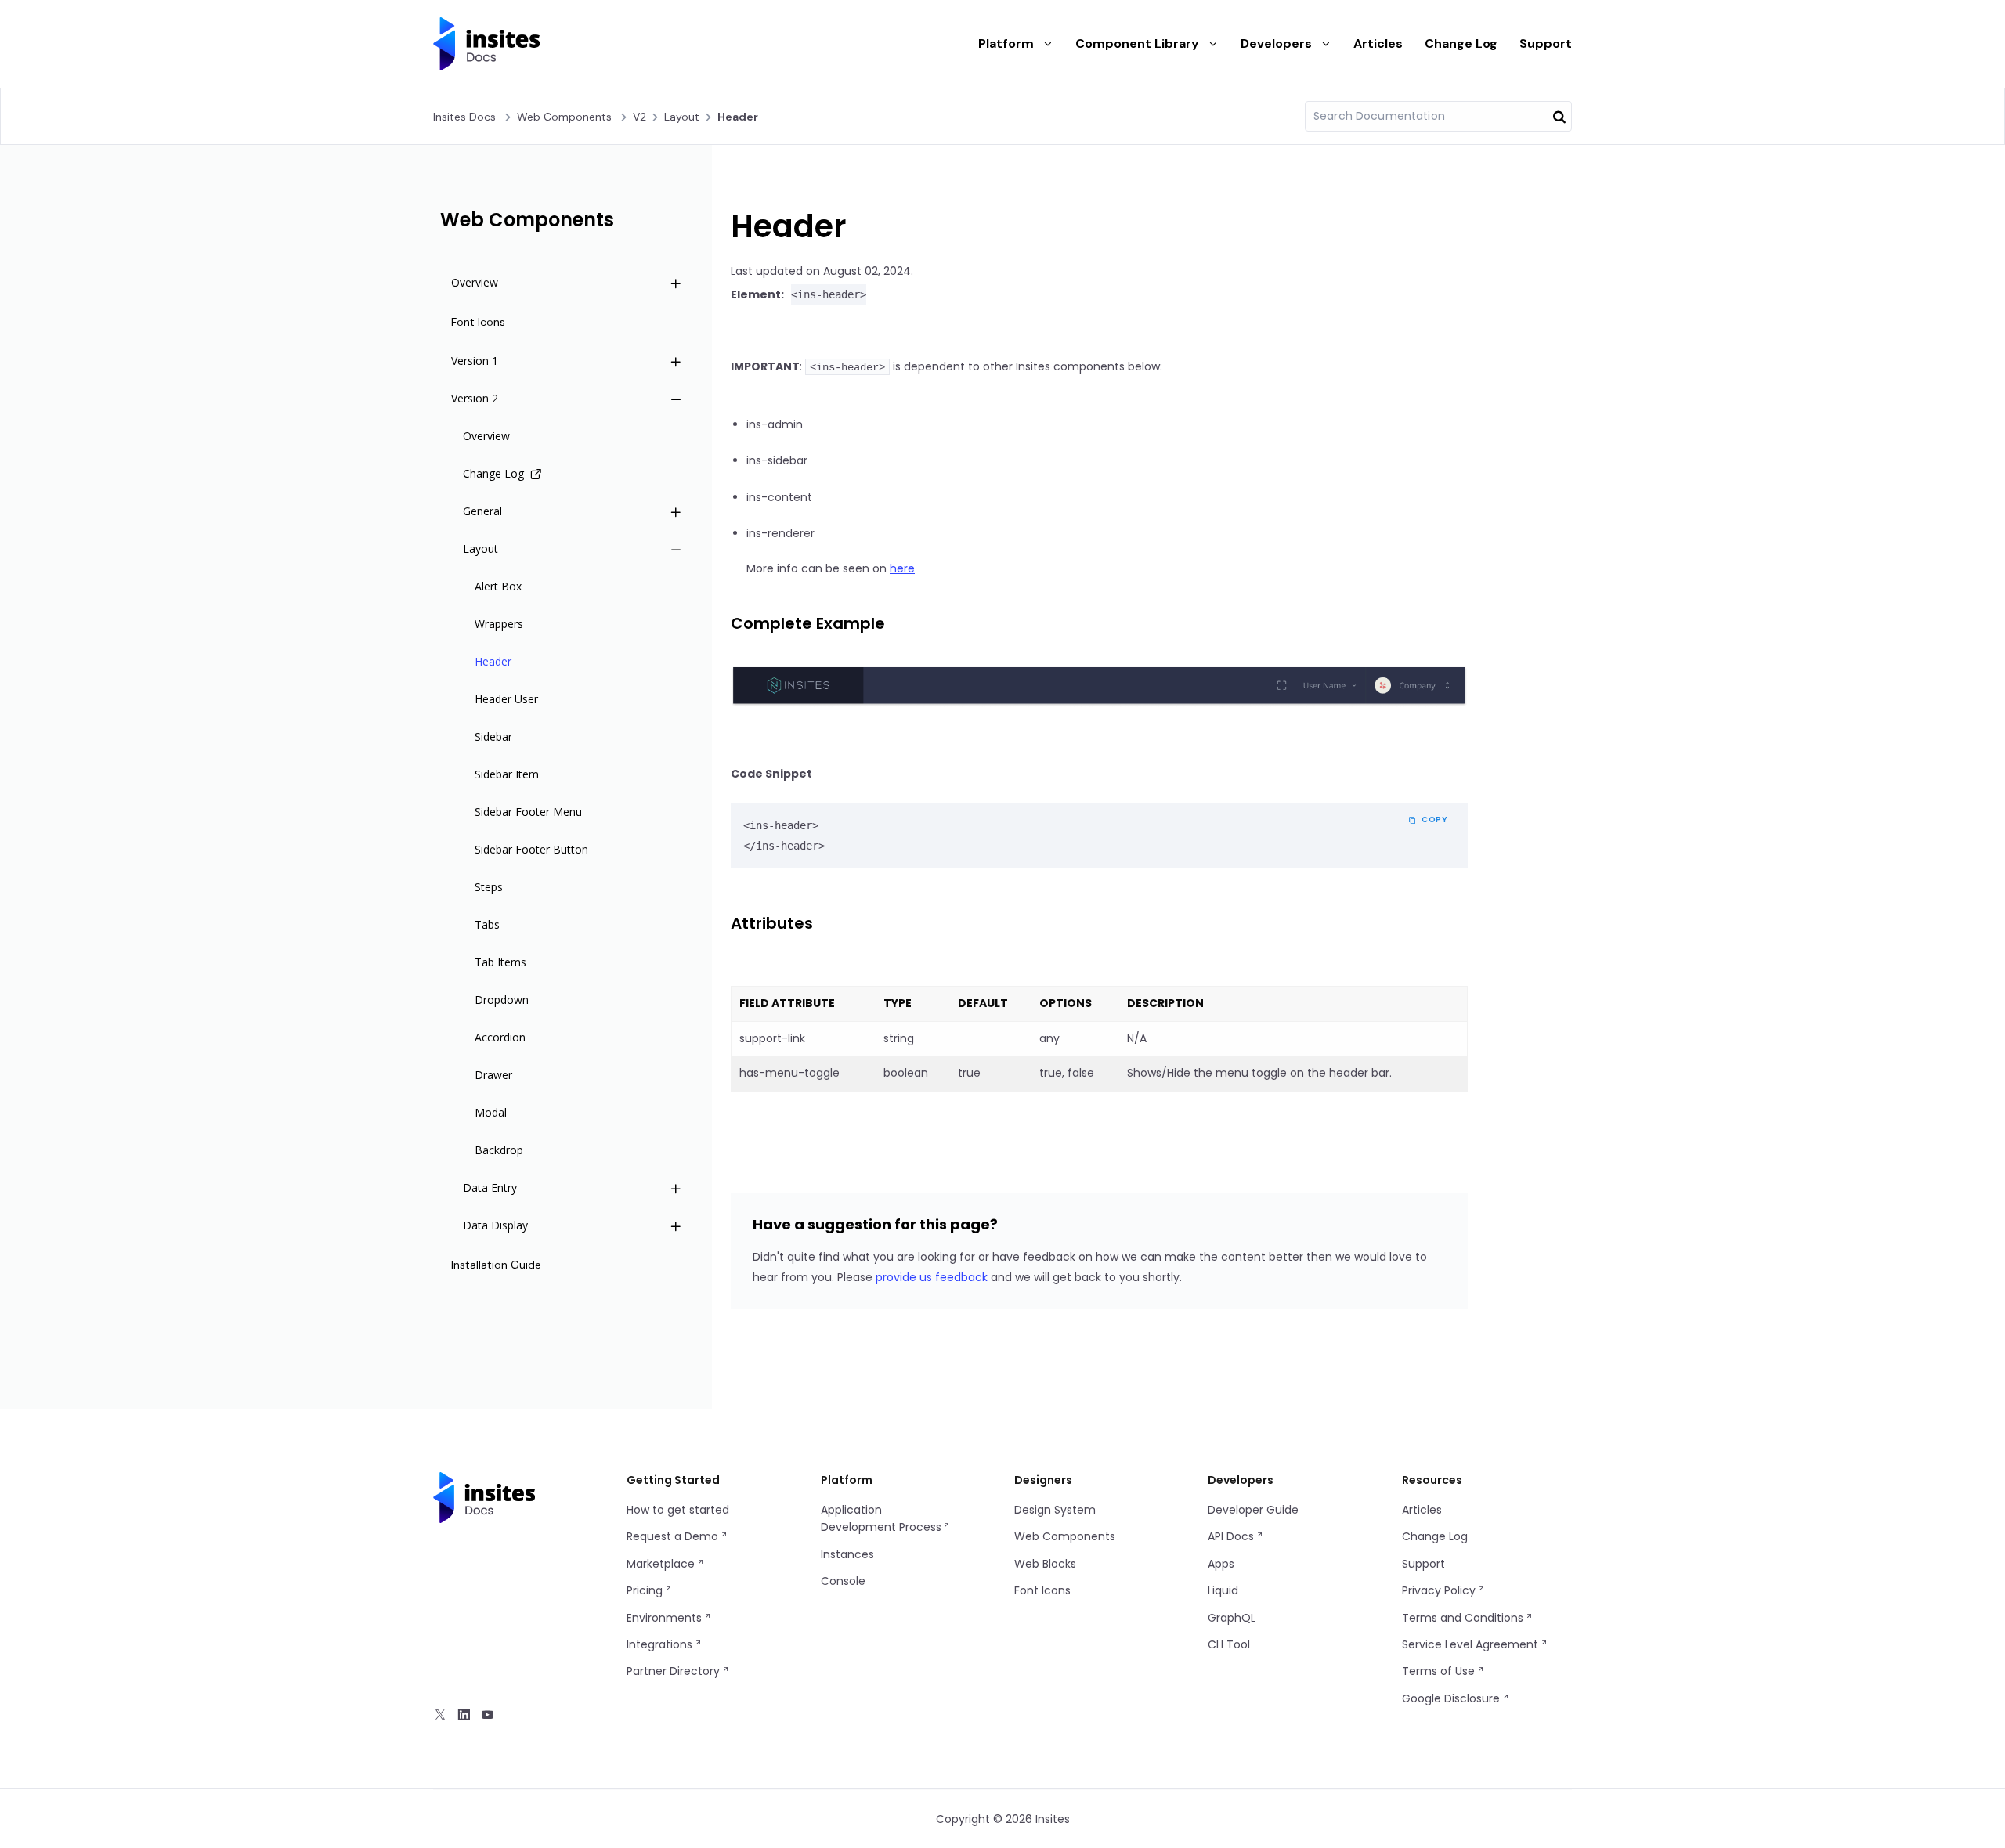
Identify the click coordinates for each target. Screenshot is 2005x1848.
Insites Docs (464, 117)
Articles (1378, 43)
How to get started (678, 1510)
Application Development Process (881, 1518)
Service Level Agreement (1472, 1644)
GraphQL (1232, 1618)
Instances (847, 1554)
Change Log (1461, 43)
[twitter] (440, 1716)
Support (1546, 43)
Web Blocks (1045, 1564)
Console (843, 1581)
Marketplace (662, 1564)
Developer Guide (1253, 1510)
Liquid (1223, 1590)
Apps (1221, 1564)
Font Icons (1042, 1590)
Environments (666, 1618)
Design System (1055, 1510)
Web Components (564, 117)
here (902, 568)
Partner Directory (675, 1671)
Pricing (646, 1590)
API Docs (1232, 1536)
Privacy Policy (1440, 1590)
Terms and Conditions (1464, 1618)
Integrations (661, 1644)
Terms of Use (1440, 1671)
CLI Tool (1229, 1644)
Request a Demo (674, 1536)
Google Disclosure (1452, 1698)
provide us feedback (932, 1277)
